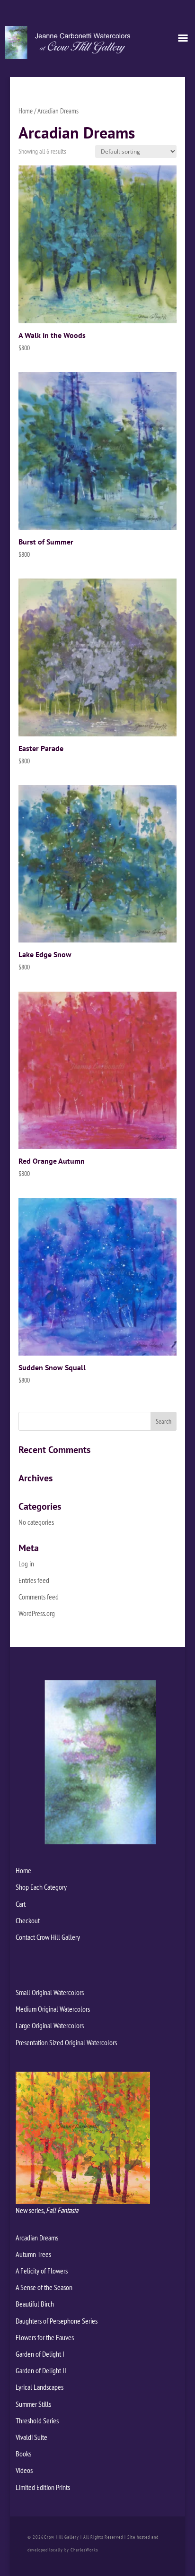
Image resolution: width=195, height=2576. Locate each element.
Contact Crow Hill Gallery (48, 1937)
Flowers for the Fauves (45, 2337)
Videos (24, 2470)
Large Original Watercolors (50, 2025)
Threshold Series (37, 2420)
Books (23, 2454)
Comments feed (39, 1597)
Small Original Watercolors (50, 1992)
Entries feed (34, 1580)
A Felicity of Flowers (42, 2271)
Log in (26, 1564)
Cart (21, 1904)
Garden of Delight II (41, 2370)
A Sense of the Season (44, 2287)
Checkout (28, 1920)
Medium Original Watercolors (53, 2009)
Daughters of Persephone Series (57, 2321)
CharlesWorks (84, 2550)
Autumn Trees (33, 2254)
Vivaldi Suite (31, 2437)
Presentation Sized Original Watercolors (66, 2042)
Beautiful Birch (35, 2304)
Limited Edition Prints (43, 2487)
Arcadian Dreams (37, 2238)
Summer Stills (33, 2404)
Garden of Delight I (40, 2354)
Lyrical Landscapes (40, 2387)
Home (26, 111)
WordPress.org (37, 1613)
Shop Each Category (41, 1887)
